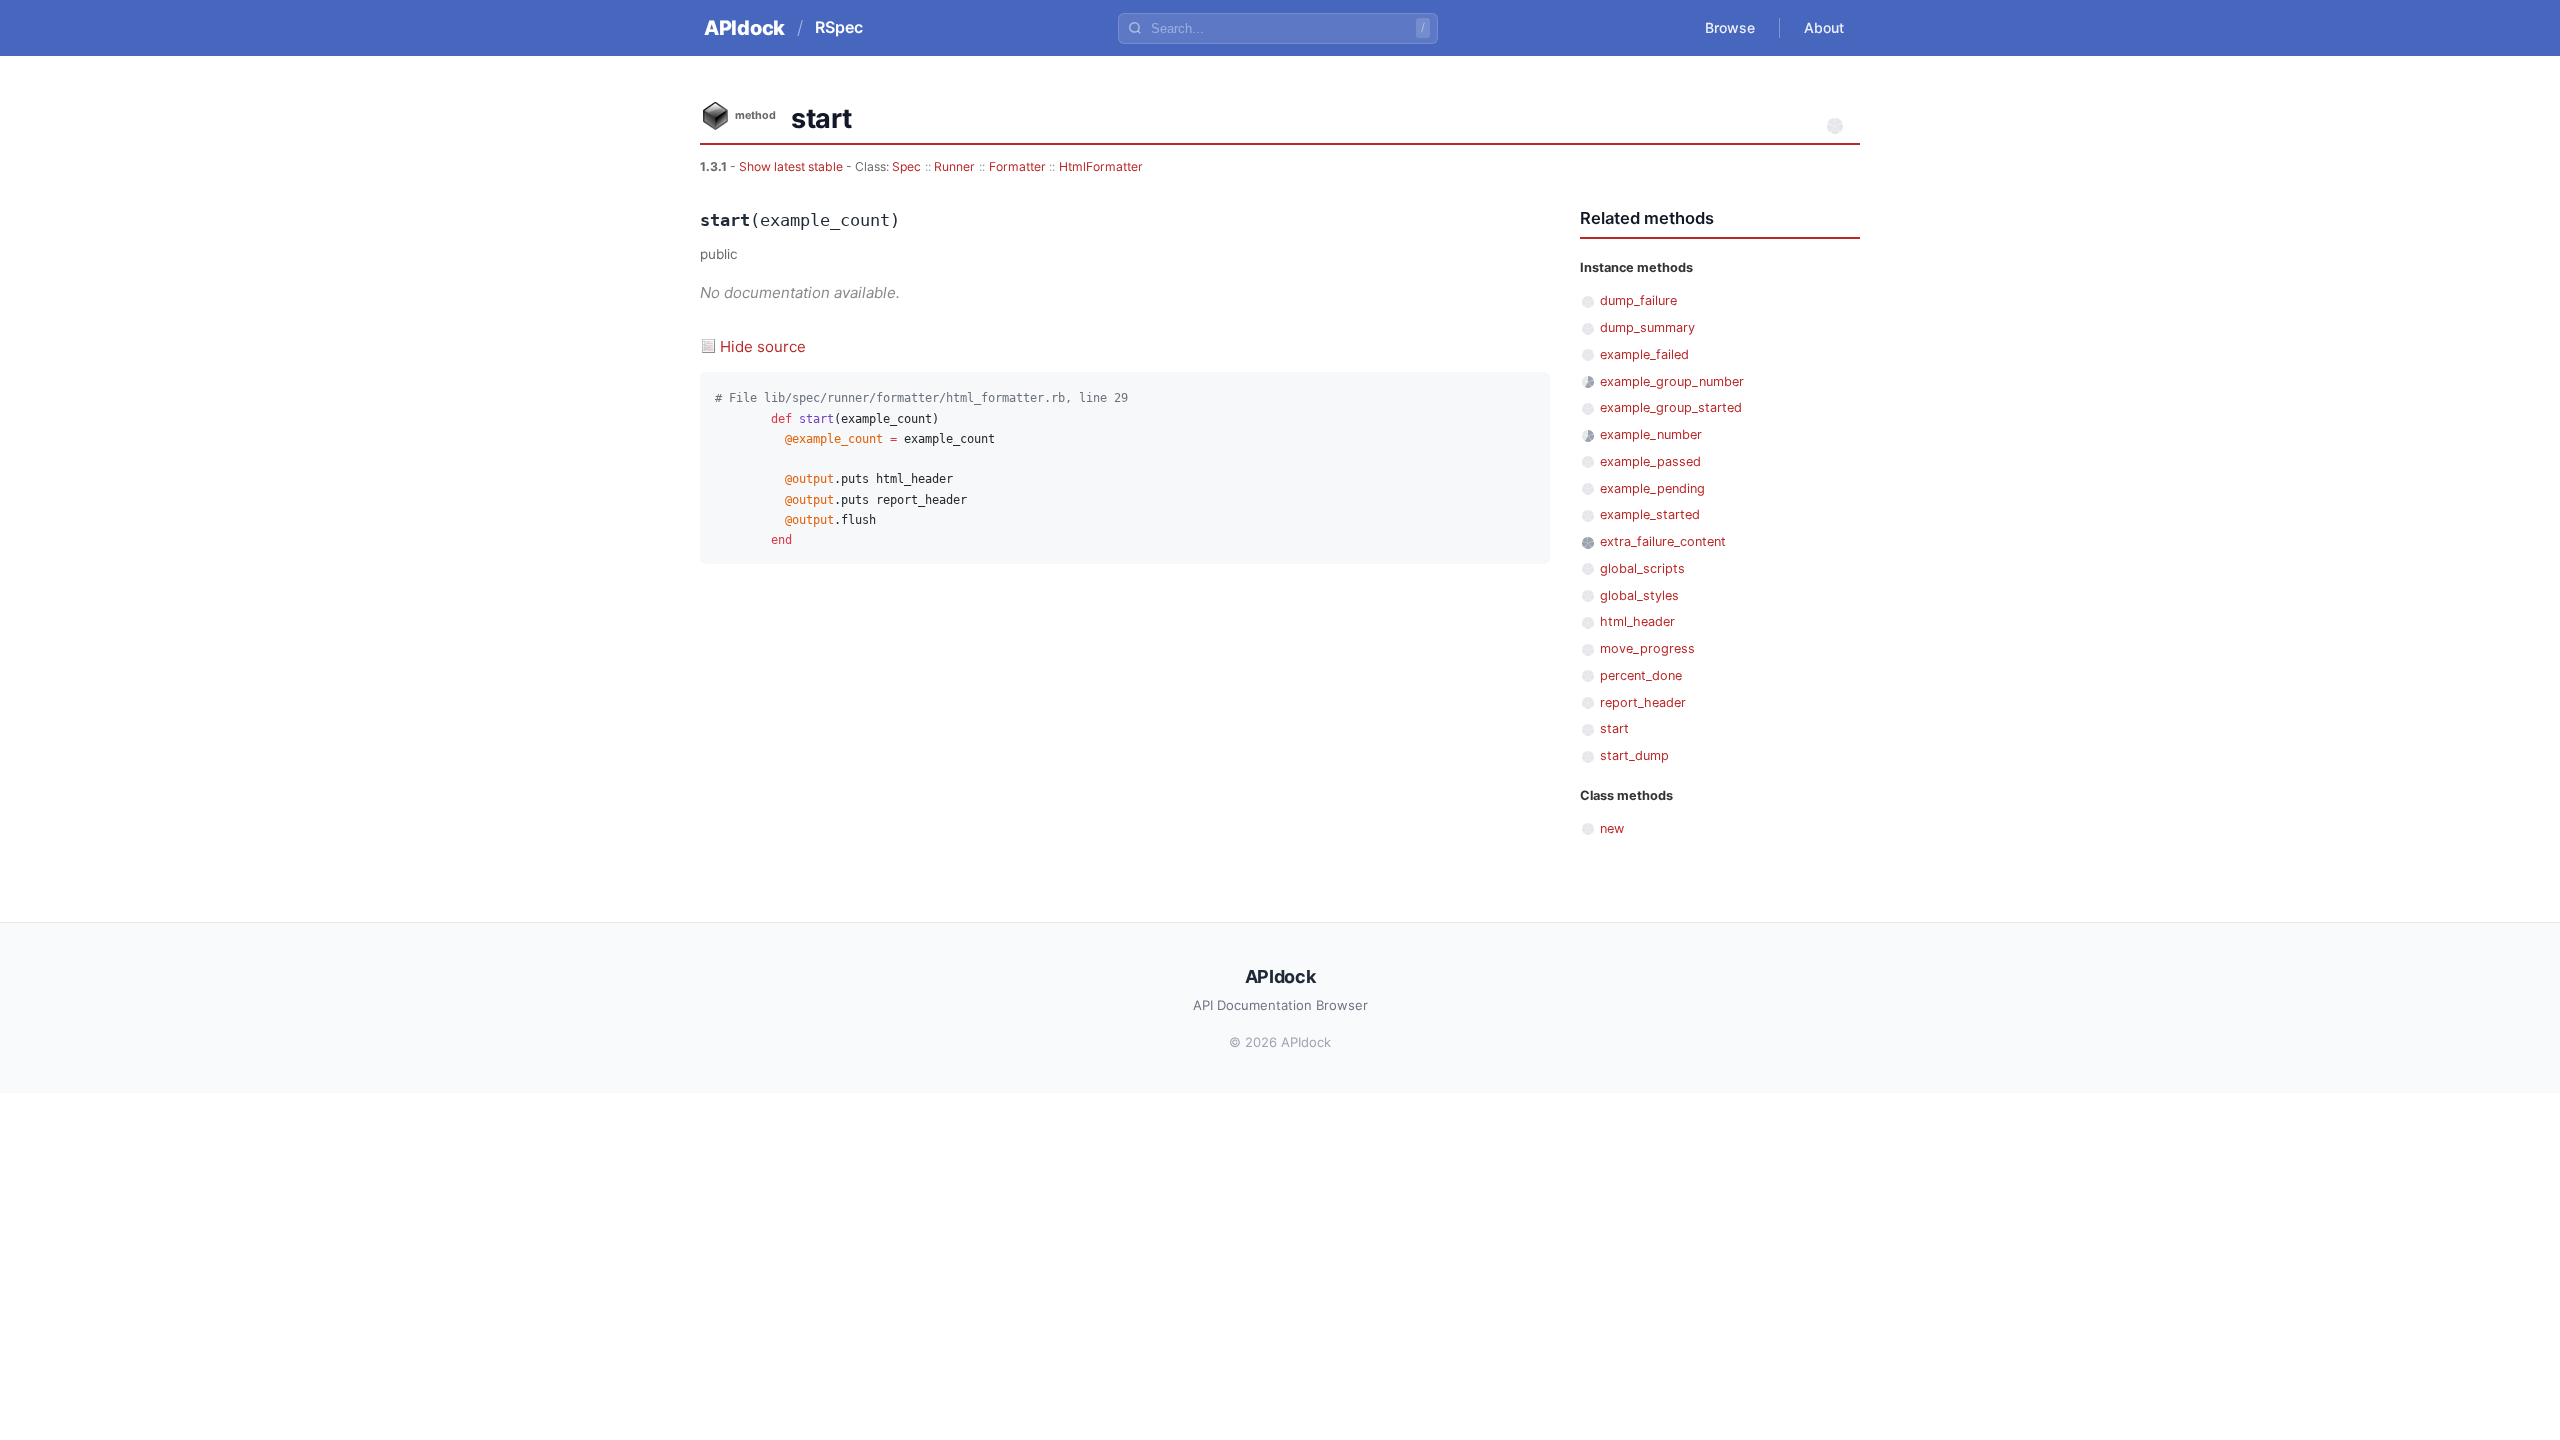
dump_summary (1647, 327)
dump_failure (1638, 300)
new (1612, 828)
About (1824, 27)
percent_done (1641, 675)
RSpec (839, 27)
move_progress (1647, 648)
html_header (1637, 621)
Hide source (763, 346)
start (1614, 728)
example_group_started (1671, 407)
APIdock (744, 28)
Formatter (1017, 166)
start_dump (1634, 755)
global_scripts (1642, 568)
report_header (1643, 702)
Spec (906, 166)
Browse (1730, 27)
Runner (954, 166)
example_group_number (1672, 381)
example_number (1651, 434)
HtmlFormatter (1101, 166)
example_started (1650, 514)
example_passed (1650, 461)
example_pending (1652, 488)
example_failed (1644, 354)
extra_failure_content (1663, 541)
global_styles (1639, 595)
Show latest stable (792, 166)
